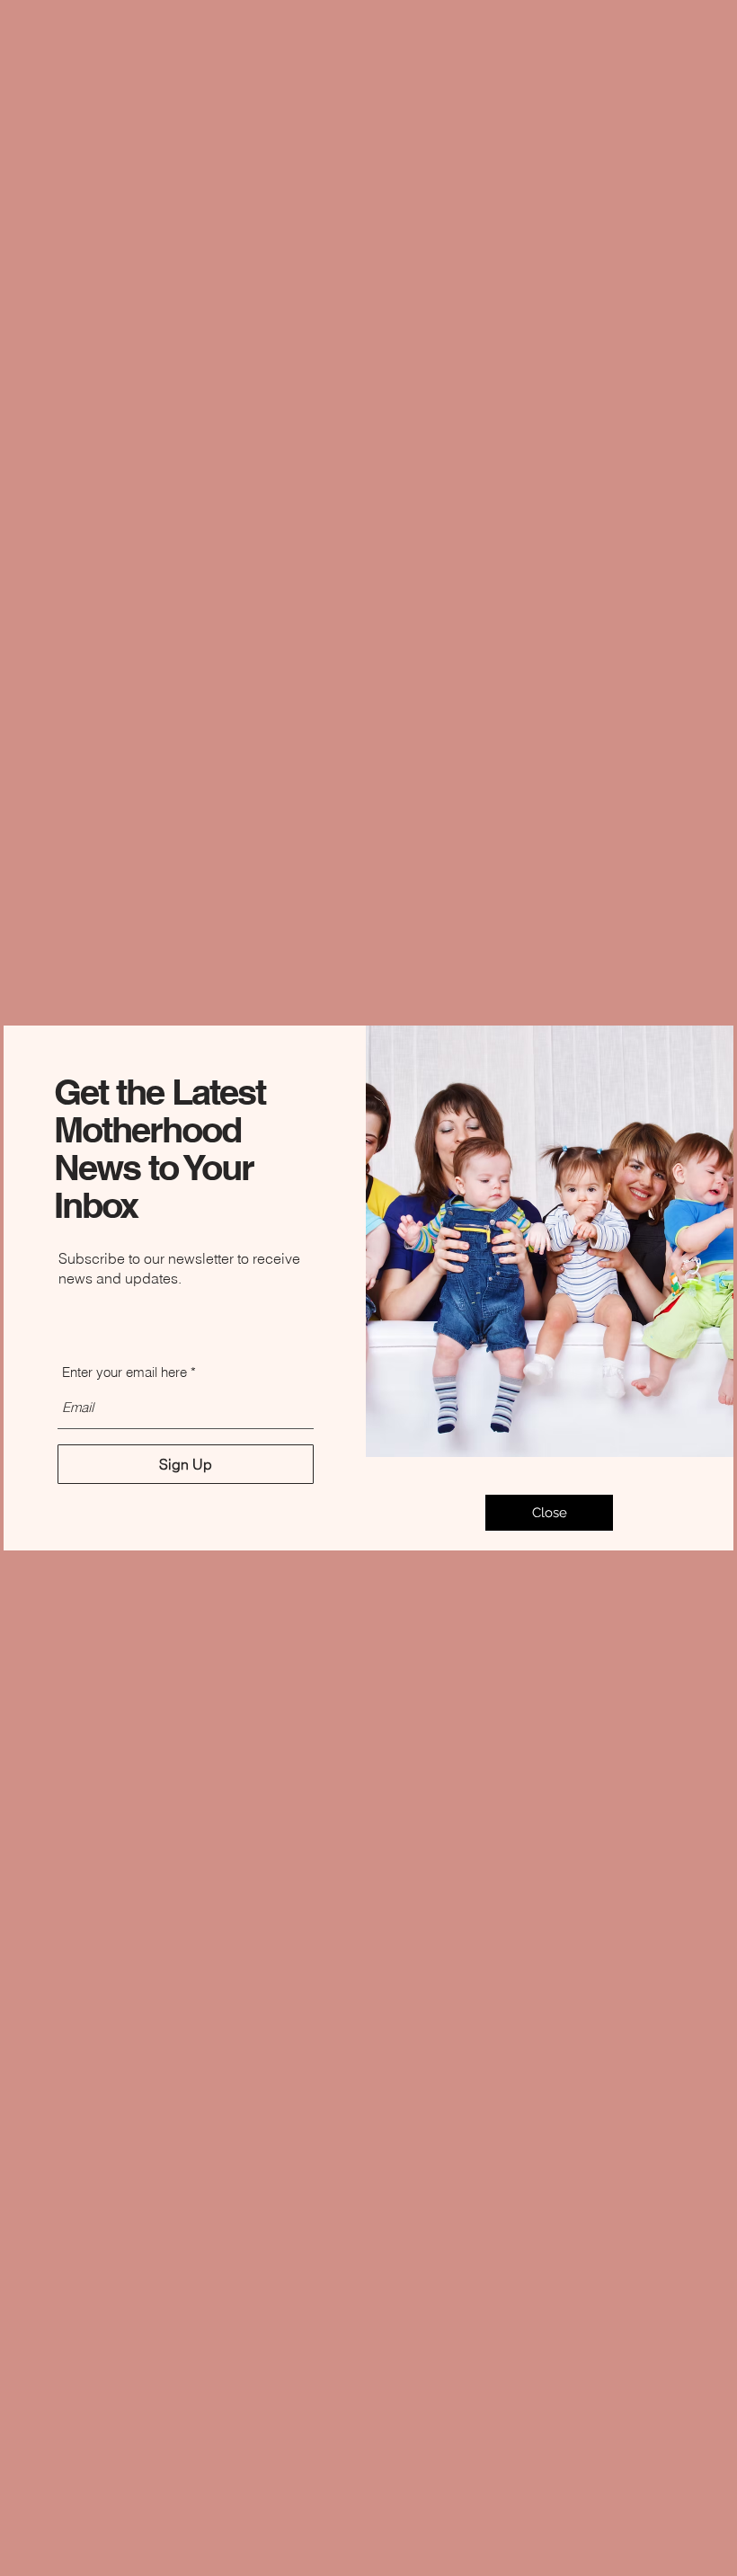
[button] (549, 1513)
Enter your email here (124, 1372)
